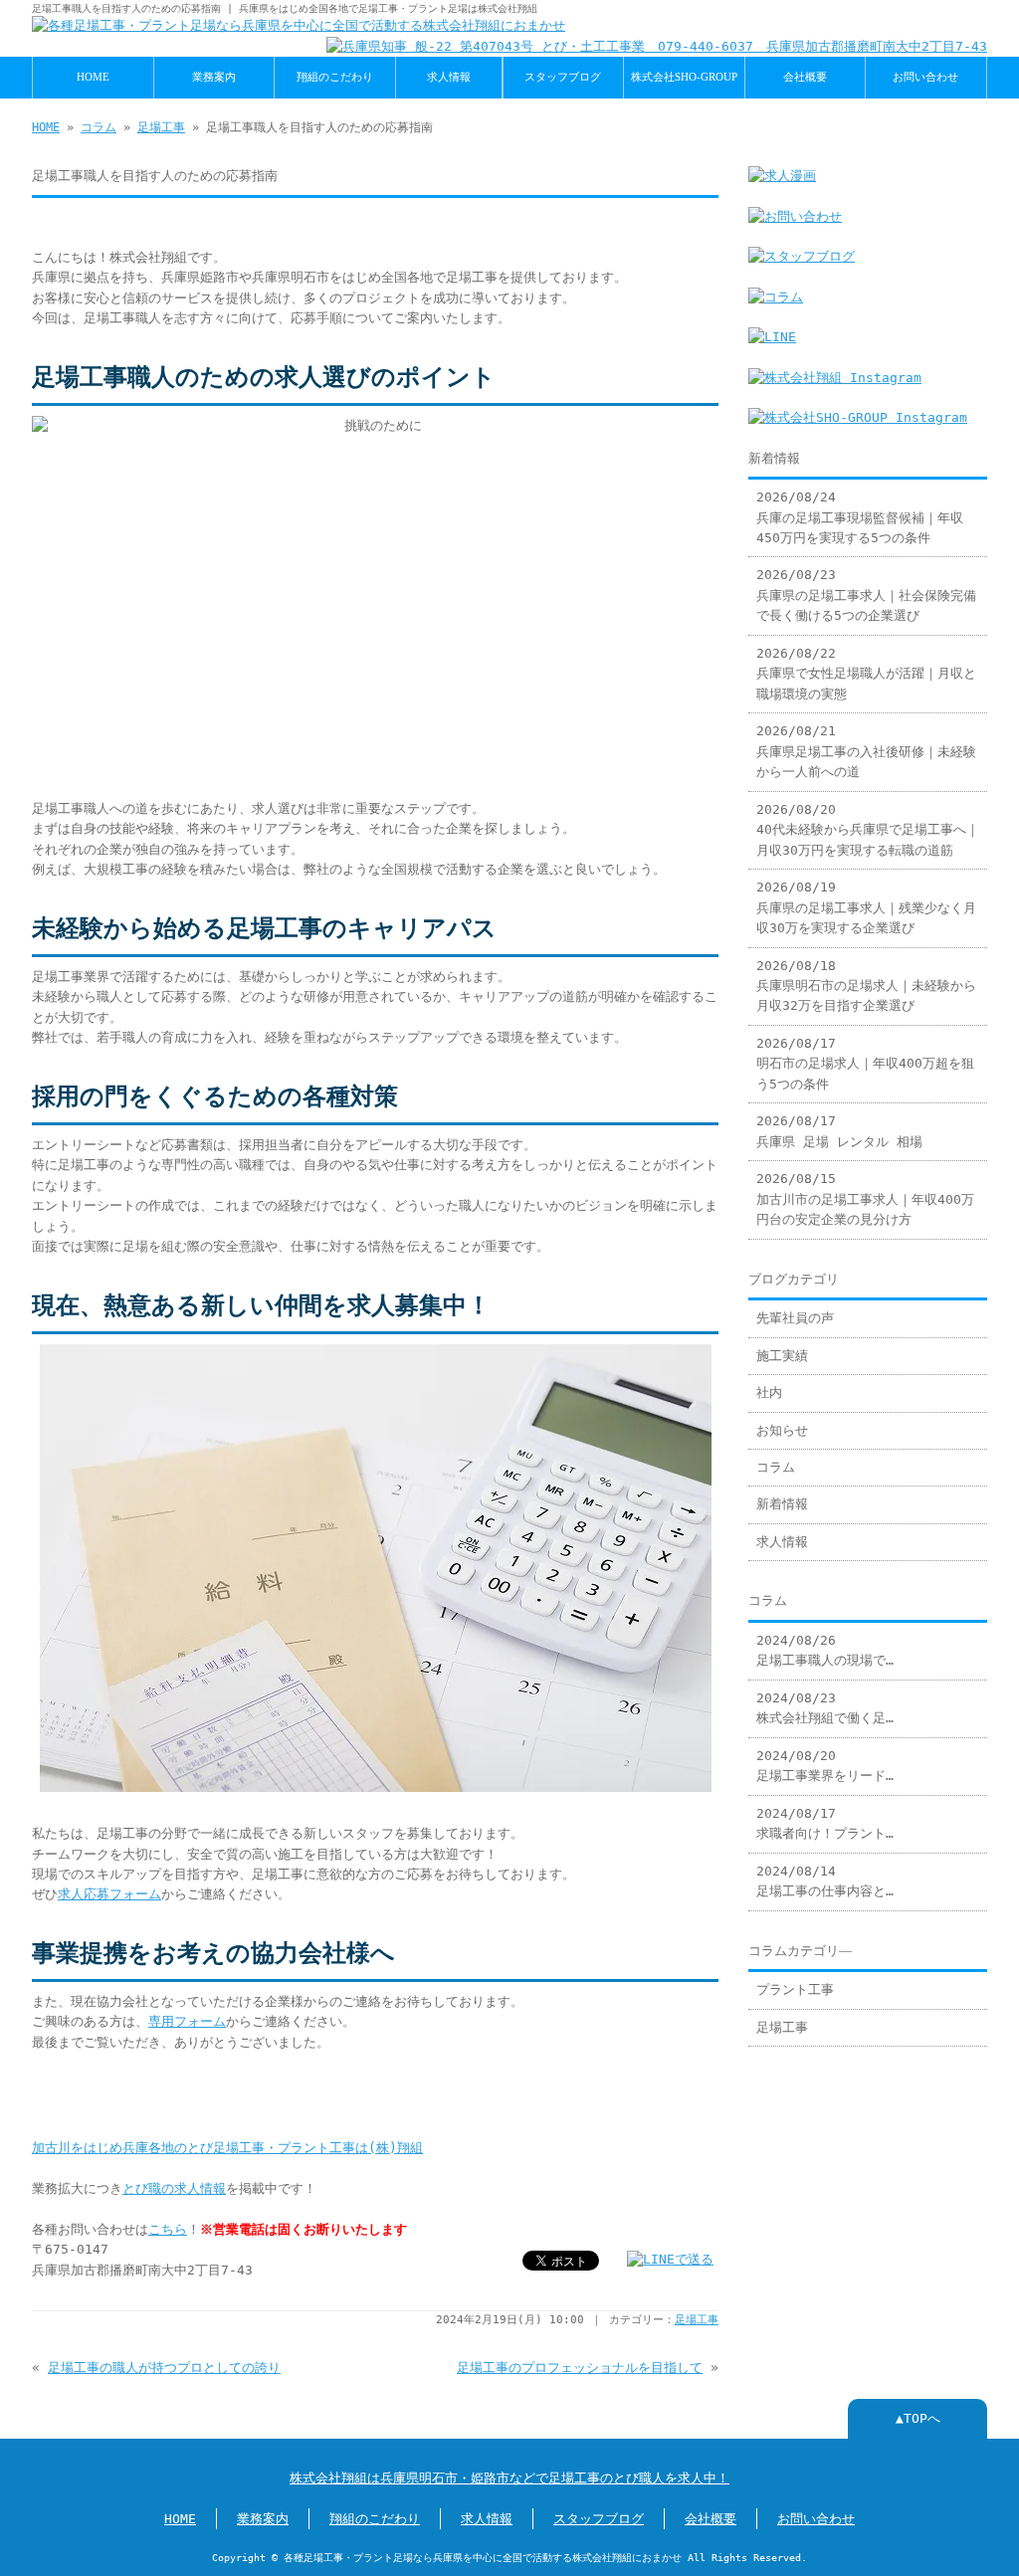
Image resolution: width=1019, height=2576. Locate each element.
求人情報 (449, 77)
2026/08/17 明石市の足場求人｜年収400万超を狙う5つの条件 (865, 1064)
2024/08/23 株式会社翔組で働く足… (825, 1708)
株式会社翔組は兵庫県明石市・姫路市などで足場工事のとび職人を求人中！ (509, 2478)
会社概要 (805, 77)
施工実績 (782, 1356)
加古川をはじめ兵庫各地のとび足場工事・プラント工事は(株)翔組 (227, 2148)
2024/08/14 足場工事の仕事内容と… (825, 1881)
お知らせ (782, 1430)
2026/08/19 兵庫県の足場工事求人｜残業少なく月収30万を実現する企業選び (866, 907)
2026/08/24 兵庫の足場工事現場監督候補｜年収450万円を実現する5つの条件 (860, 517)
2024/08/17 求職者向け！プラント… (825, 1823)
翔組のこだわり (335, 77)
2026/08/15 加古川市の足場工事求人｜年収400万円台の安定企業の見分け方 (865, 1199)
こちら (168, 2229)
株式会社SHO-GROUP (684, 77)
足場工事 (161, 127)
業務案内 (214, 77)
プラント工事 (795, 1989)
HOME (93, 77)
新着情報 (782, 1504)
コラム (99, 127)
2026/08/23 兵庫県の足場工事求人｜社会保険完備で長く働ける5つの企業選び (866, 595)
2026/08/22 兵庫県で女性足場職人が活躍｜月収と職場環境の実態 (866, 674)
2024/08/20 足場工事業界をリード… (825, 1766)
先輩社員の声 (795, 1318)
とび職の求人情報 (174, 2188)
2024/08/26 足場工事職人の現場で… (825, 1650)
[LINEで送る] (670, 2259)
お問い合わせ (925, 77)
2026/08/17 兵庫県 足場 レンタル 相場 (839, 1131)
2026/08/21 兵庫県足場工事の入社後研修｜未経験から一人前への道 (866, 751)
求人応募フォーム (109, 1894)
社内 (769, 1392)
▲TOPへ (918, 2418)
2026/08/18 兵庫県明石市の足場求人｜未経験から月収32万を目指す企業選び (866, 986)
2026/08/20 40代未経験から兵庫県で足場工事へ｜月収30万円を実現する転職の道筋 (868, 830)
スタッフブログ (563, 77)
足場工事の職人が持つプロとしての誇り (164, 2368)
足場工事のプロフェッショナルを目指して (580, 2368)
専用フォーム (187, 2021)
